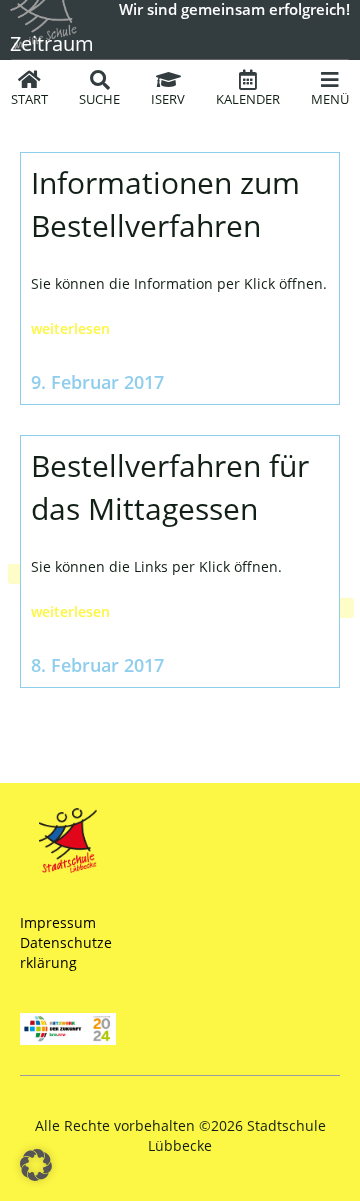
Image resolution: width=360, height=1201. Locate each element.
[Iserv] (168, 80)
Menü (330, 99)
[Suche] (100, 80)
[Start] (30, 80)
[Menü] (330, 80)
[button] (36, 1165)
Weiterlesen (70, 328)
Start (29, 99)
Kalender (248, 99)
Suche (99, 99)
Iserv (168, 99)
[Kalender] (248, 80)
